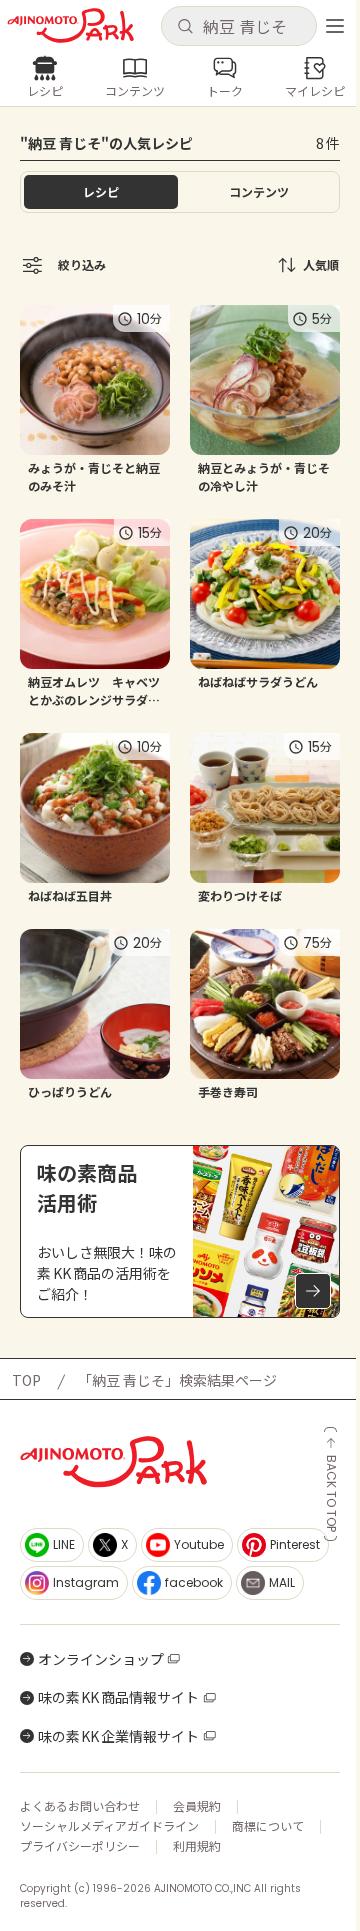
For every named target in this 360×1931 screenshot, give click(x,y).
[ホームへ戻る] (70, 25)
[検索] (185, 27)
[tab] (259, 192)
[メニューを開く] (335, 26)
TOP (26, 1380)
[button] (238, 26)
